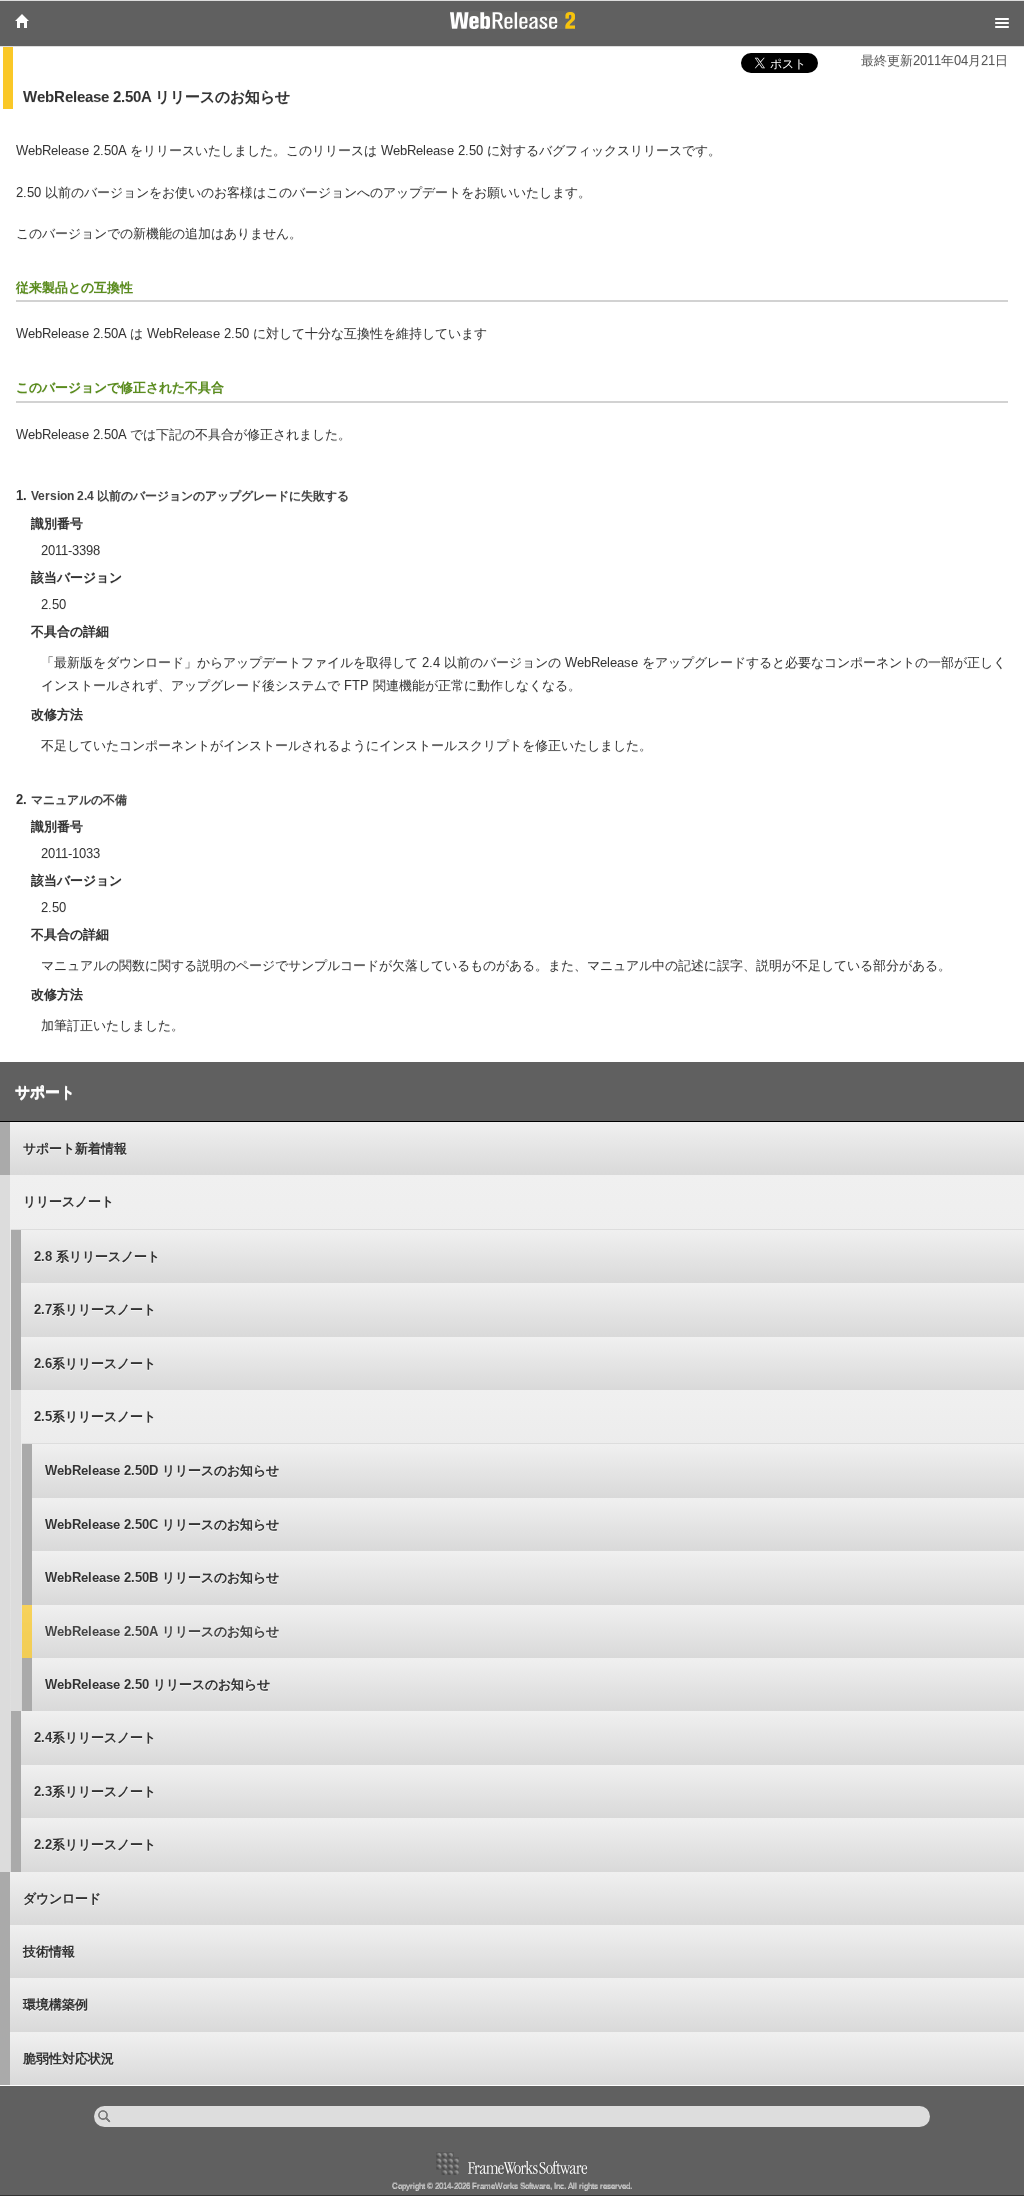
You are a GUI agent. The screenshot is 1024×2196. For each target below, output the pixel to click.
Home (22, 21)
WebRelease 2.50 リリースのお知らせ (157, 1684)
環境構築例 (55, 2004)
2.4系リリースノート (95, 1737)
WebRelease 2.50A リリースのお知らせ (162, 1631)
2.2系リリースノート (95, 1844)
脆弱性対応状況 (68, 2058)
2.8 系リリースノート (97, 1256)
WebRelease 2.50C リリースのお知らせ (162, 1524)
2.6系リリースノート (95, 1363)
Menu (1002, 23)
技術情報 (49, 1951)
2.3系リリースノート (95, 1791)
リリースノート (68, 1201)
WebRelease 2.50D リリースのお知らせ (162, 1470)
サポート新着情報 (75, 1148)
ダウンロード (62, 1898)
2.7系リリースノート (95, 1309)
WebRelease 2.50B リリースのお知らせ (162, 1577)
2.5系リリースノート (95, 1416)
